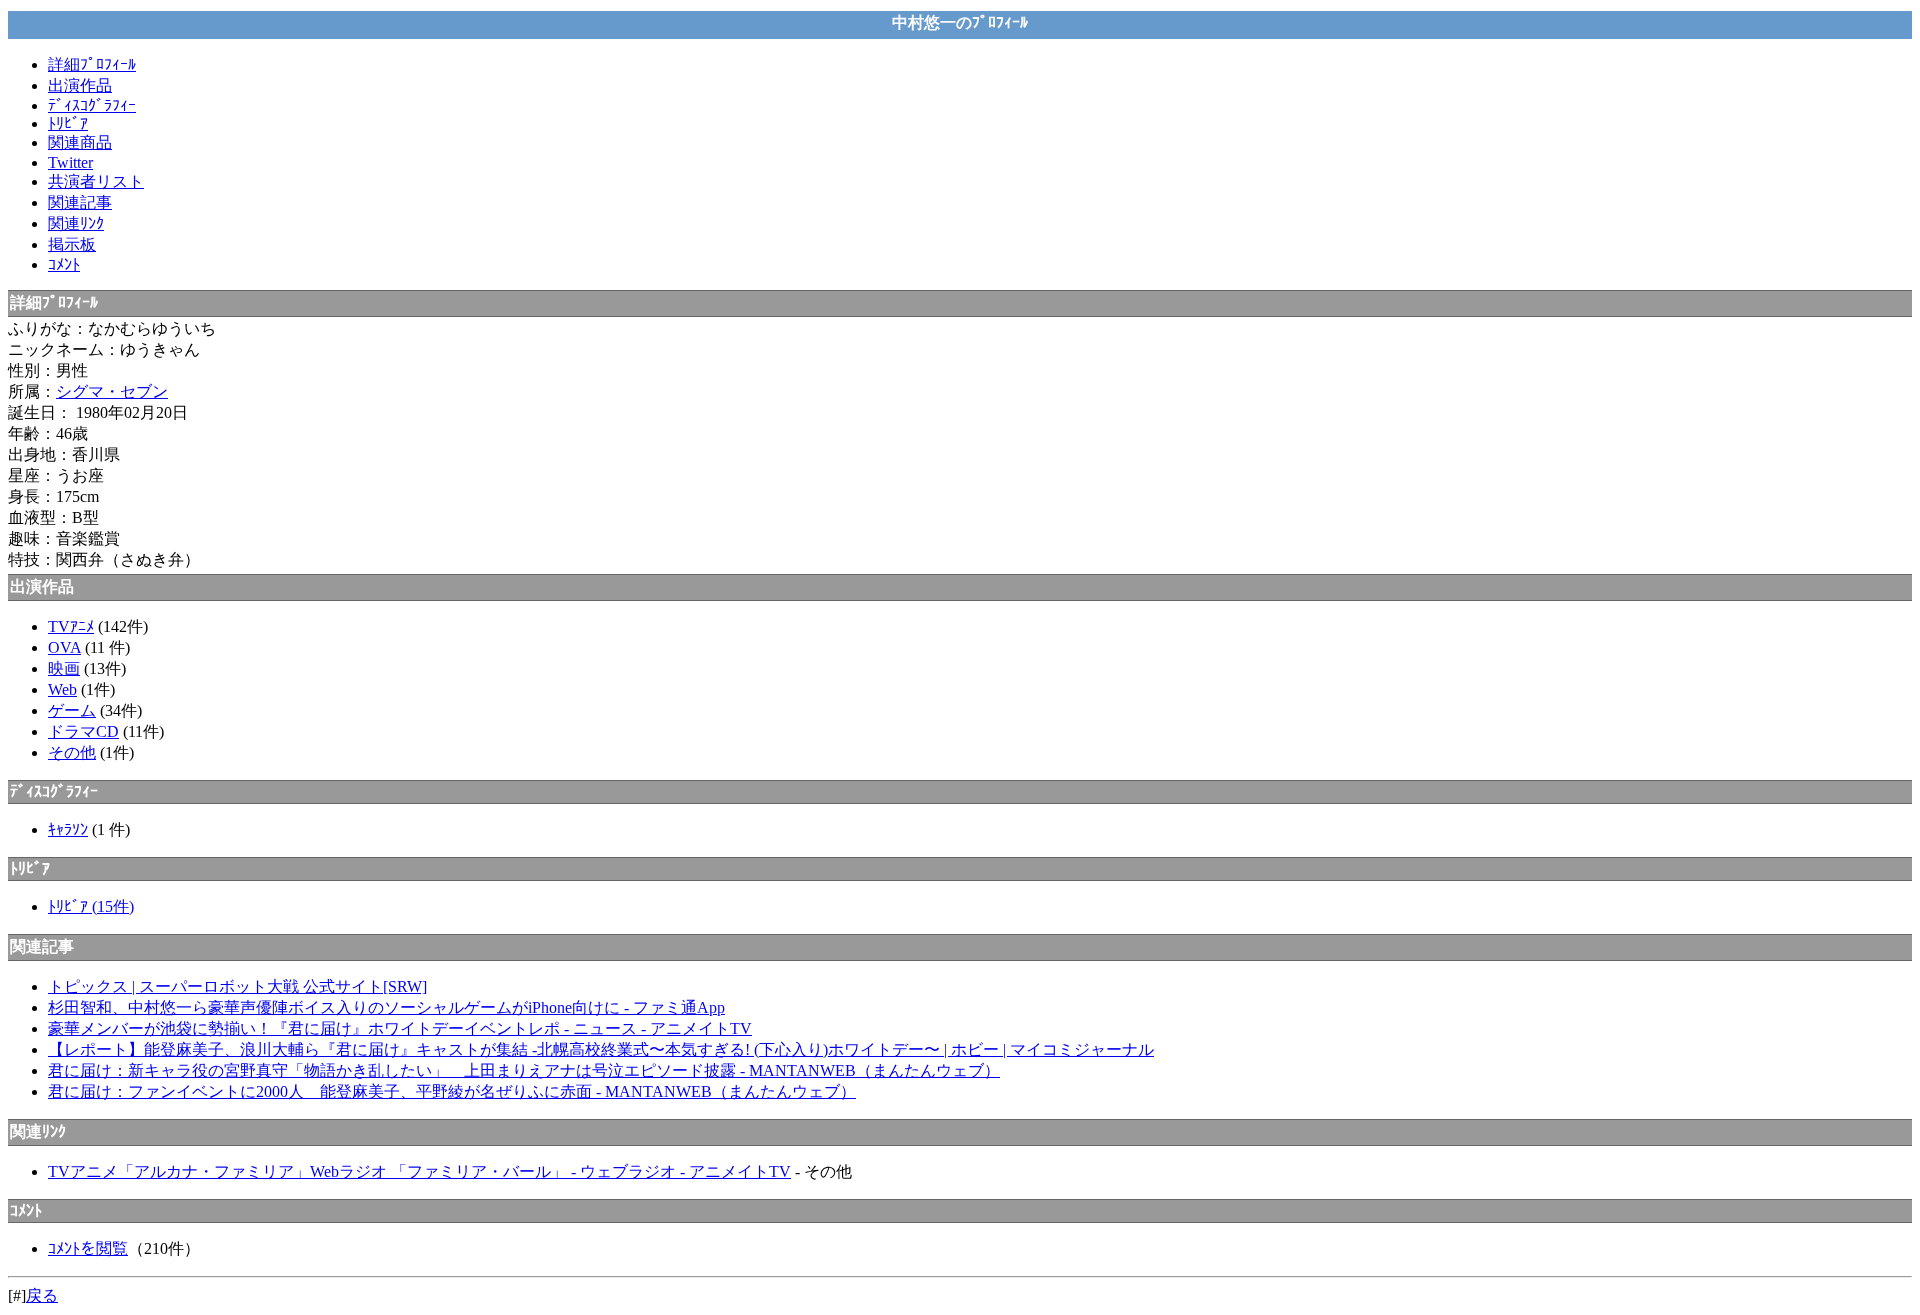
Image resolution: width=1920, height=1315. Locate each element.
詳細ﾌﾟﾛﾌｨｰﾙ (92, 64)
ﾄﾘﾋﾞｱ (68, 123)
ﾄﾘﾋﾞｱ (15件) (91, 906)
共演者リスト (96, 181)
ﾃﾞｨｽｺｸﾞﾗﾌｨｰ (92, 105)
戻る (42, 1295)
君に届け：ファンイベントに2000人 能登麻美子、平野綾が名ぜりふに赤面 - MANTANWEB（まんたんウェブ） (452, 1091)
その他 (72, 752)
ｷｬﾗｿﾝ (68, 829)
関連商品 (80, 142)
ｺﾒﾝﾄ (64, 264)
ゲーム (72, 710)
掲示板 (72, 244)
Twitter (70, 162)
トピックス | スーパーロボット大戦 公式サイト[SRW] (237, 986)
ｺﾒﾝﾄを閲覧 (88, 1248)
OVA (64, 647)
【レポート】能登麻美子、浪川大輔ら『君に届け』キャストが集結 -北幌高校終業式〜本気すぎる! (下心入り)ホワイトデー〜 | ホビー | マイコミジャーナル (601, 1049)
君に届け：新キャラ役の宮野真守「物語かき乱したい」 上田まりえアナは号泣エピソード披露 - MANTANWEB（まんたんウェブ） (524, 1070)
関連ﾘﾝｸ (76, 223)
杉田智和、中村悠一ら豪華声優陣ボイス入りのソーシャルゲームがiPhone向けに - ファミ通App (386, 1007)
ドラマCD (83, 731)
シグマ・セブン (112, 391)
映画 (64, 668)
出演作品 (80, 85)
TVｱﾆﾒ (71, 626)
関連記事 (80, 202)
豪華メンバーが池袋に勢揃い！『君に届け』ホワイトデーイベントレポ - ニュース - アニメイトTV (400, 1028)
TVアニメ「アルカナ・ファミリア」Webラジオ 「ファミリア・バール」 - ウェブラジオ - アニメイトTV (419, 1171)
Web (62, 689)
